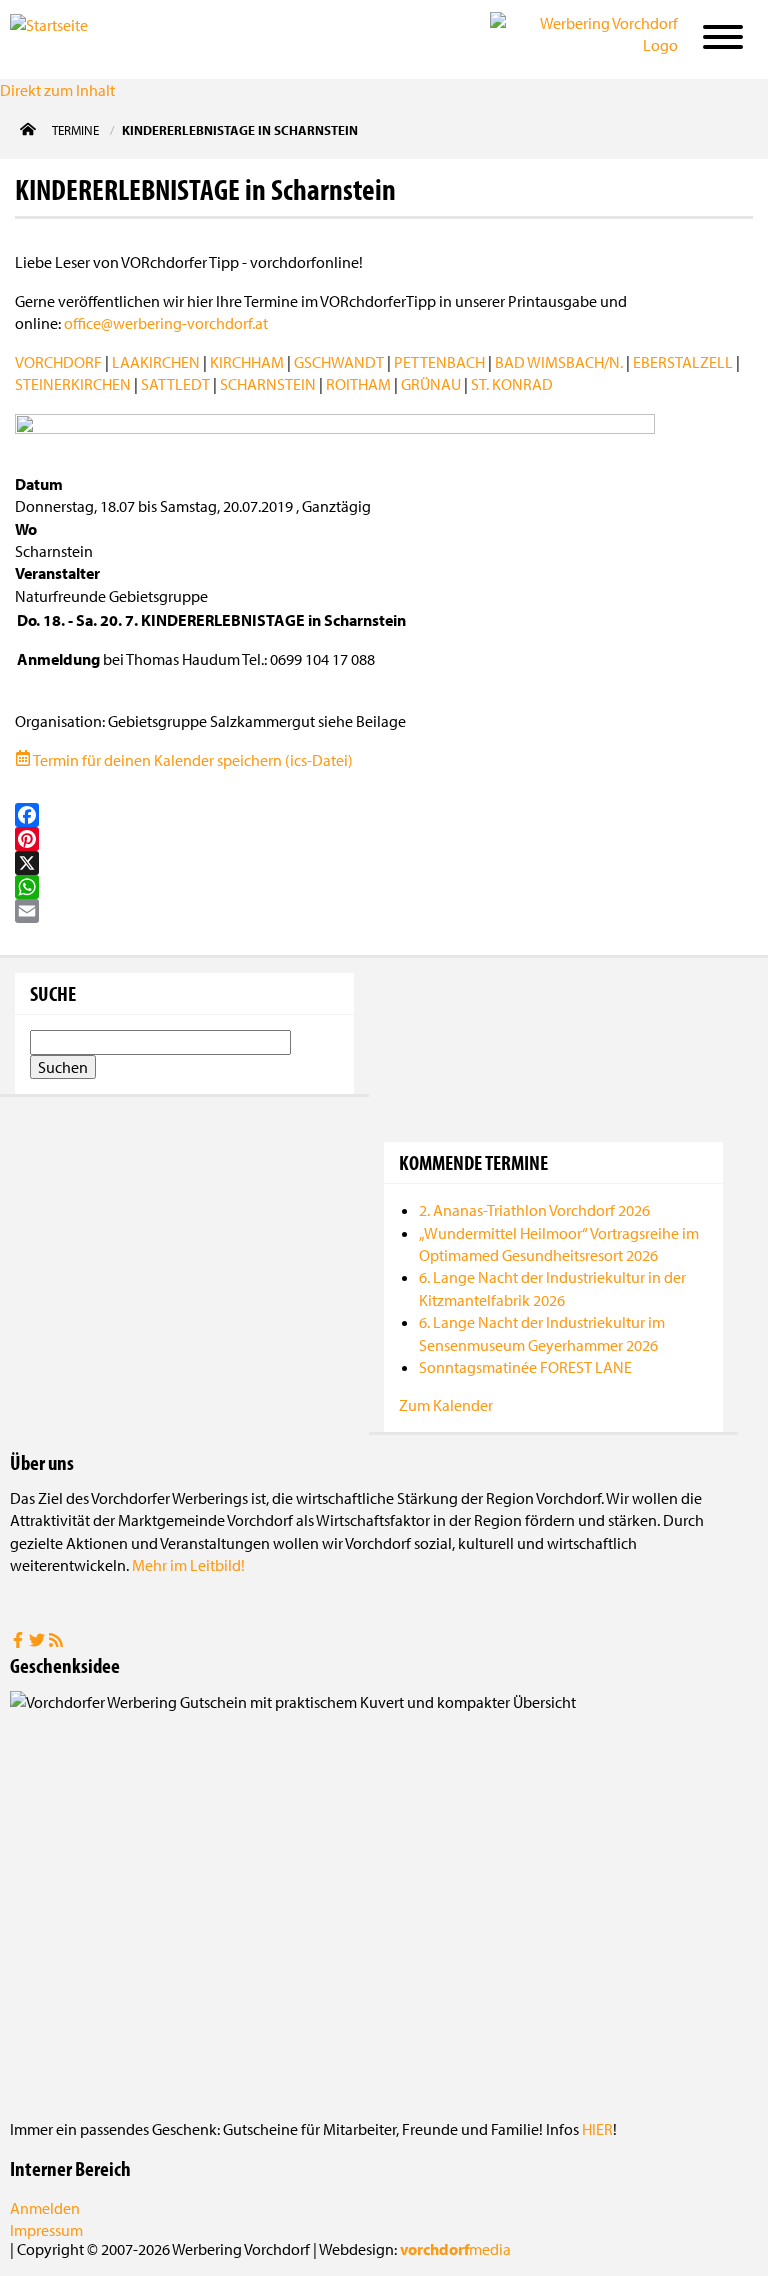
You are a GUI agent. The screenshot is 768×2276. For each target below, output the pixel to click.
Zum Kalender (446, 1405)
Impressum (46, 2230)
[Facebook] (384, 815)
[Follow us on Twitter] (38, 1642)
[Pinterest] (384, 839)
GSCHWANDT (339, 362)
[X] (384, 863)
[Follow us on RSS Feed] (56, 1642)
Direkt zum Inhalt (57, 90)
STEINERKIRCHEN (73, 384)
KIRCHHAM (247, 362)
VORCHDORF (58, 362)
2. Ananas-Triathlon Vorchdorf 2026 (534, 1210)
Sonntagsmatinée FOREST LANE (525, 1367)
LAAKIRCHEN (156, 362)
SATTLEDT (175, 384)
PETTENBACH (439, 362)
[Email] (384, 911)
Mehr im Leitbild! (188, 1565)
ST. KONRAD (512, 384)
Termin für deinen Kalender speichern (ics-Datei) (192, 760)
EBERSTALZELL (683, 362)
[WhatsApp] (384, 887)
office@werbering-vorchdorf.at (166, 323)
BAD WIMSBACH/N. (559, 362)
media (455, 2249)
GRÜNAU (431, 384)
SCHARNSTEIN (268, 384)
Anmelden (45, 2208)
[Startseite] (110, 38)
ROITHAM (358, 384)
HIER (597, 2129)
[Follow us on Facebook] (19, 1642)
